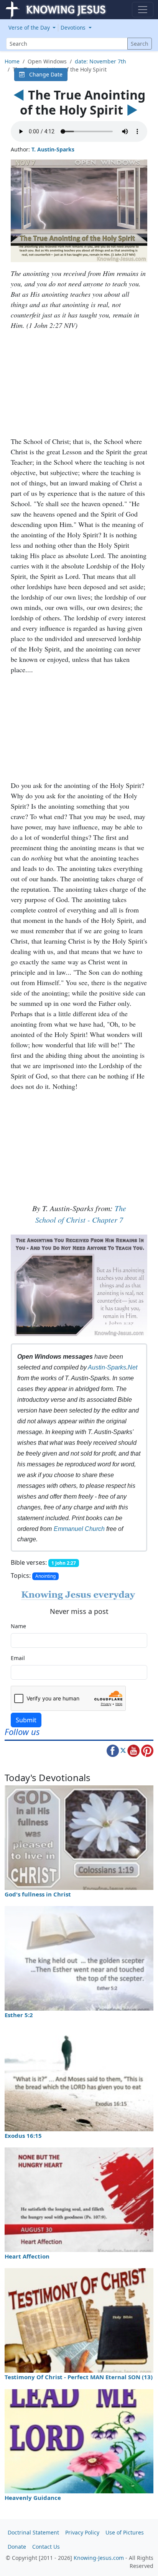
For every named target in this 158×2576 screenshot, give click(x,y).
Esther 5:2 (19, 2015)
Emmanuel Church (79, 1529)
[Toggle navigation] (143, 10)
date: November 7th (100, 61)
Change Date (44, 74)
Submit (26, 1720)
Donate (17, 2547)
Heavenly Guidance (33, 2498)
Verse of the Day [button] (30, 27)
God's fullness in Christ (38, 1894)
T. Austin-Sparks (53, 149)
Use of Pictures (125, 2532)
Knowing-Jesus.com (99, 2558)
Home (12, 61)
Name (18, 1626)
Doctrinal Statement (33, 2532)
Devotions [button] (74, 27)
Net (132, 1367)
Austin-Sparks (107, 1367)
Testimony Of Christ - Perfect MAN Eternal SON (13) (79, 2377)
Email (18, 1658)
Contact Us (46, 2547)
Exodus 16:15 (23, 2136)
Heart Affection (27, 2256)
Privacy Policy (82, 2532)
